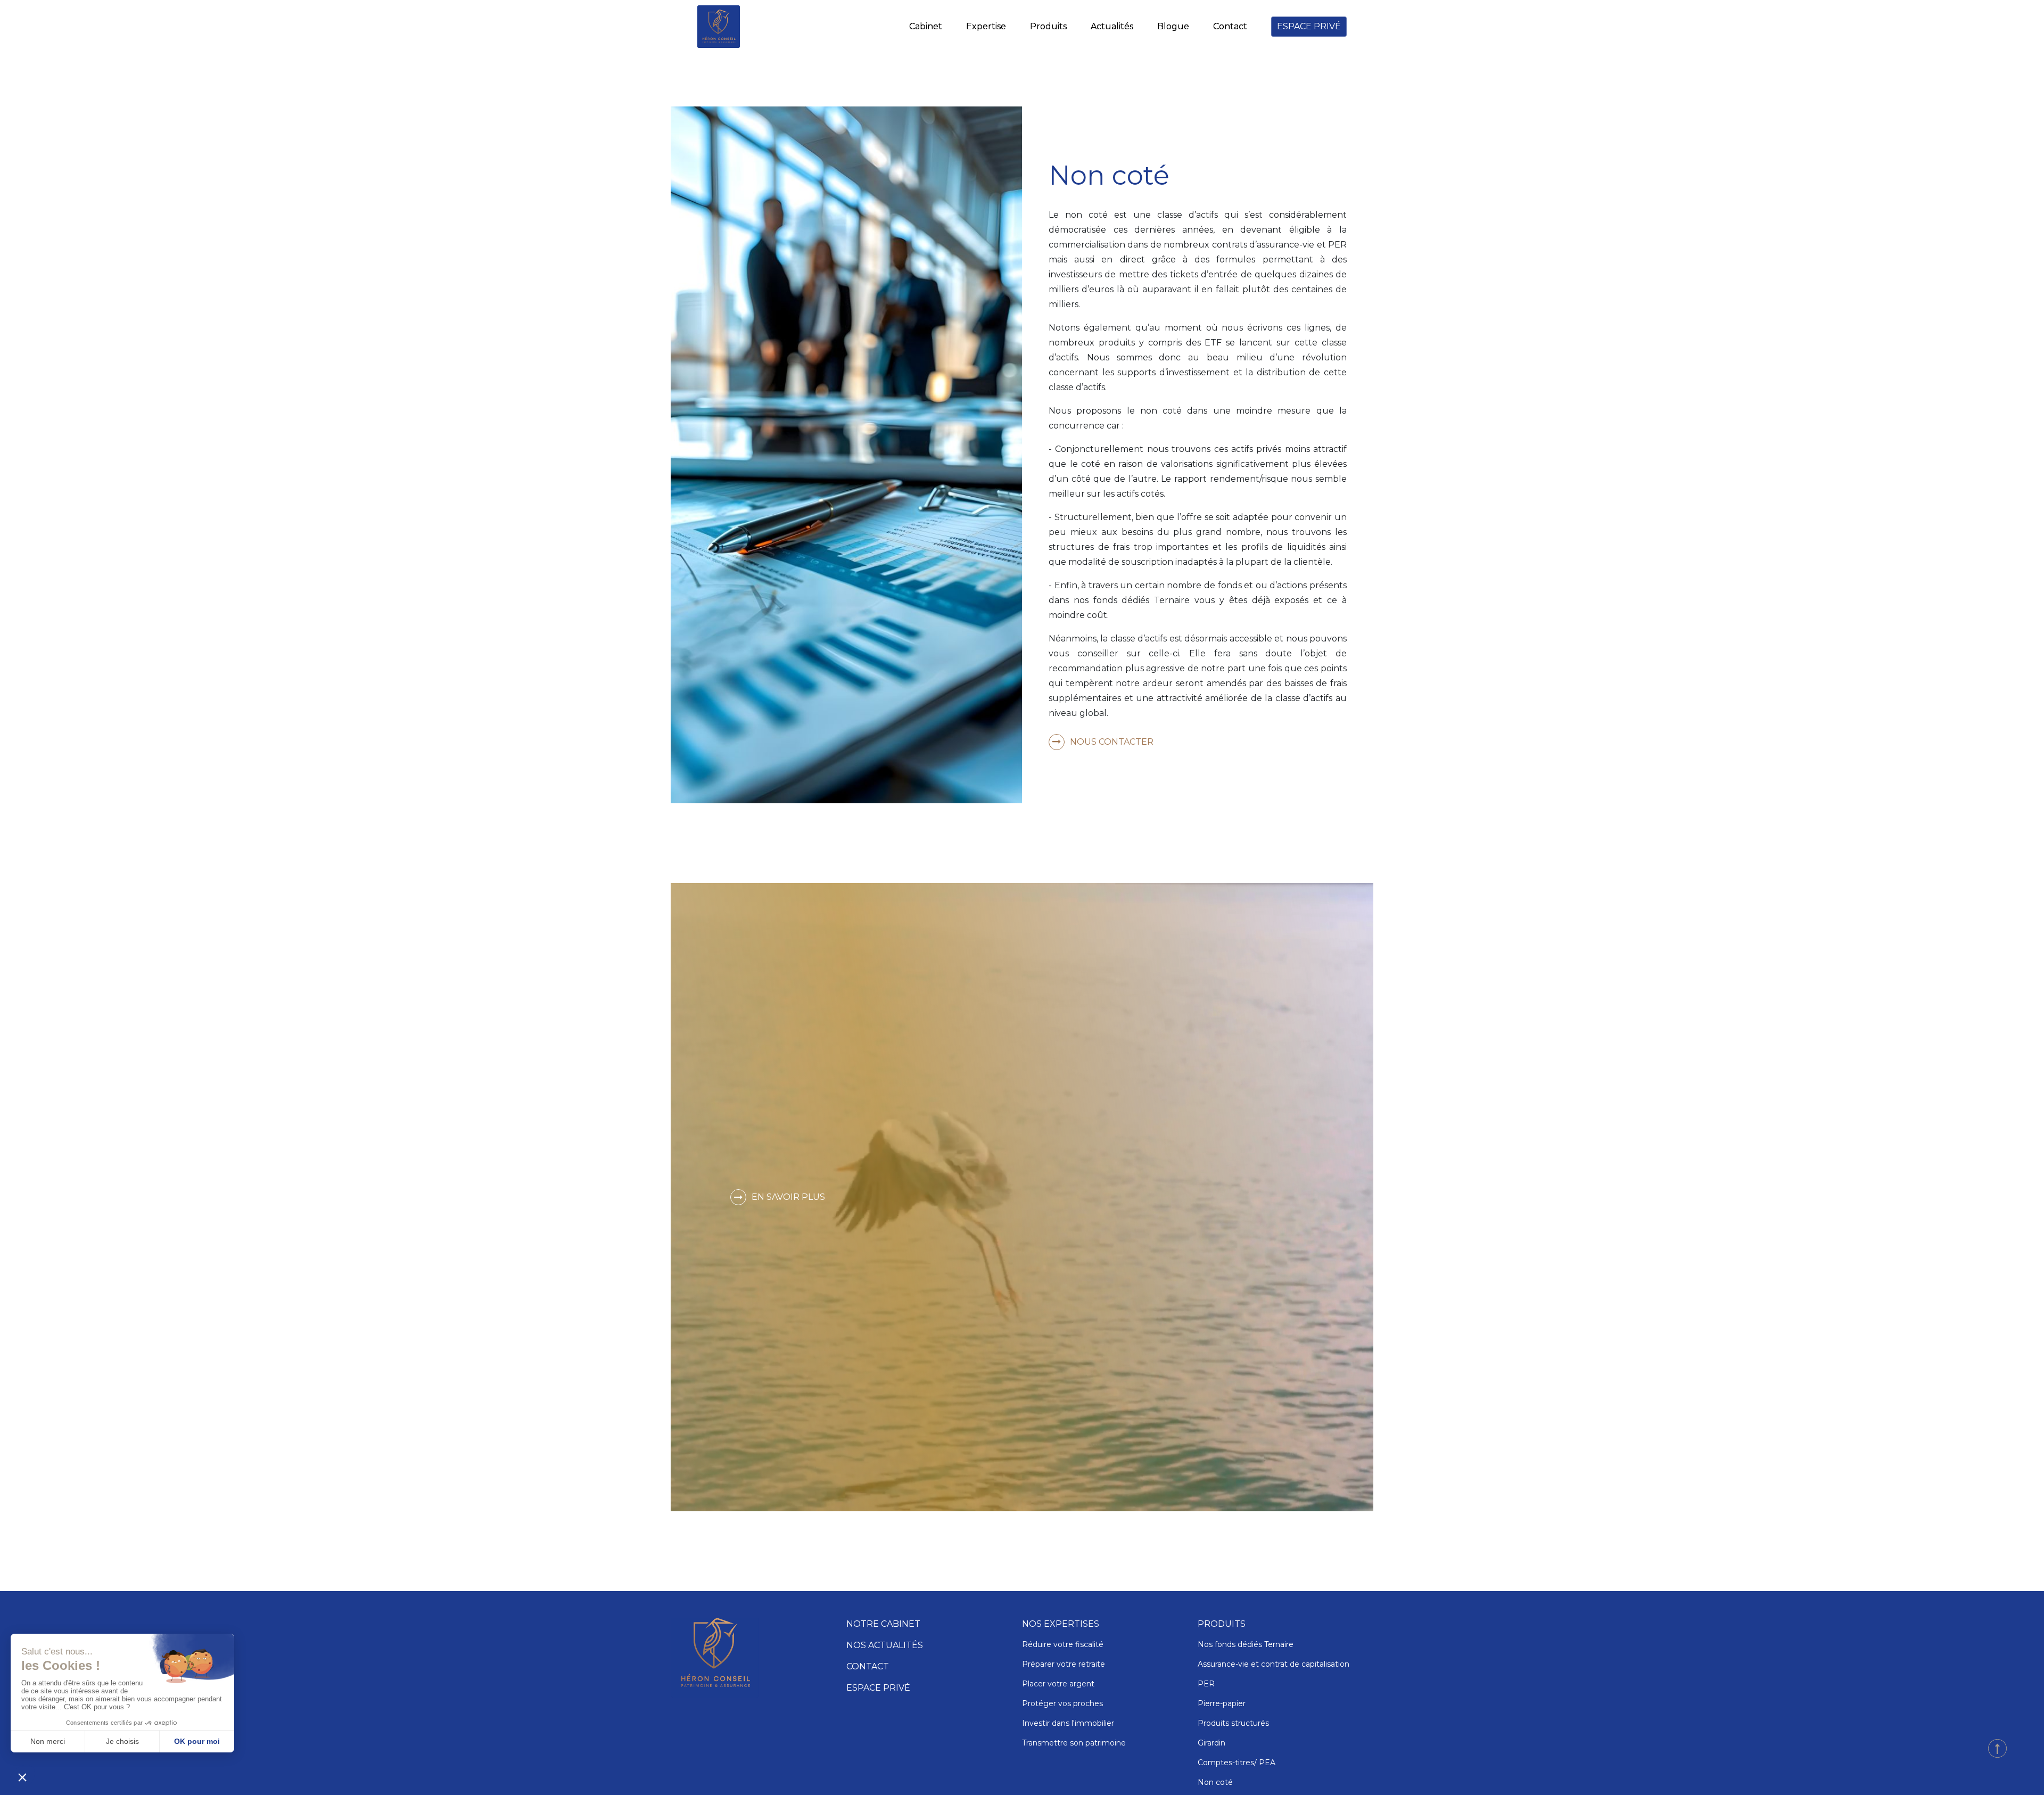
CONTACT (868, 1666)
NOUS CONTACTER (1112, 742)
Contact (1230, 26)
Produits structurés (1233, 1723)
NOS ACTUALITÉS (885, 1645)
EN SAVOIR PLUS (788, 1197)
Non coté (1215, 1782)
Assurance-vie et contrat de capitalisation (1274, 1664)
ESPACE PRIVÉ (1309, 26)
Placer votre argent (1058, 1684)
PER (1207, 1684)
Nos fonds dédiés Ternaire (1246, 1644)
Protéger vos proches (1062, 1703)
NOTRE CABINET (883, 1624)
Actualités (1112, 26)
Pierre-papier (1222, 1703)
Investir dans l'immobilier (1068, 1723)
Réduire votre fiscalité (1063, 1644)
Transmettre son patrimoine (1074, 1743)
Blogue (1173, 26)
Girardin (1213, 1743)
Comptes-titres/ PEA (1237, 1763)
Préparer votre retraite (1064, 1664)
